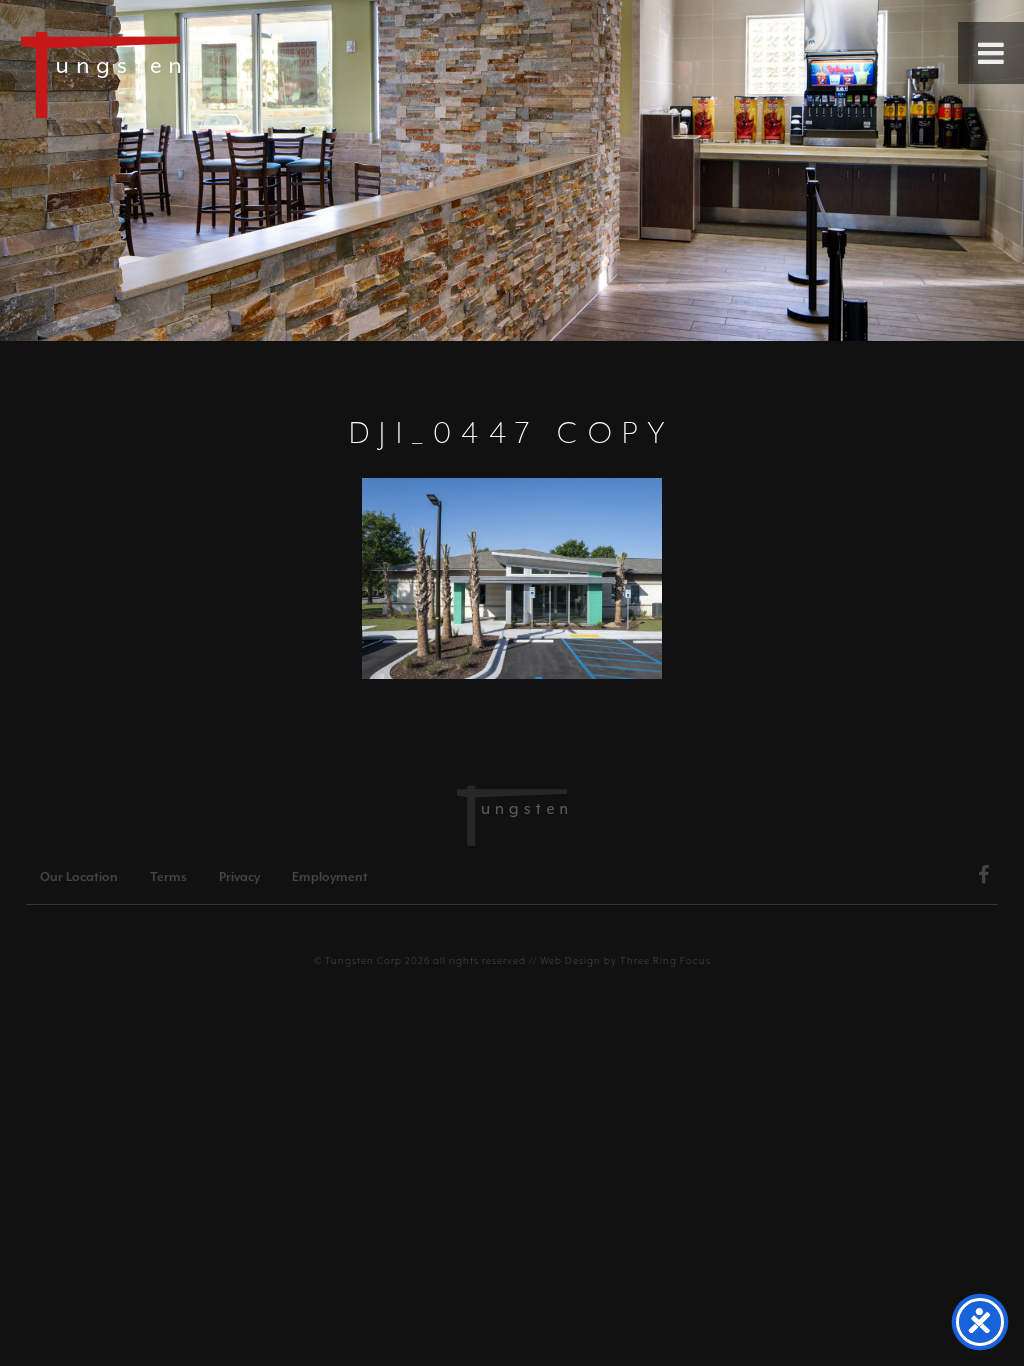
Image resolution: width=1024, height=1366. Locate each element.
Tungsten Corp (363, 960)
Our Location (79, 877)
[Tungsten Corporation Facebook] (984, 878)
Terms (168, 877)
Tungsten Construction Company (170, 74)
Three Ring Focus (665, 960)
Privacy (239, 877)
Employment (330, 877)
